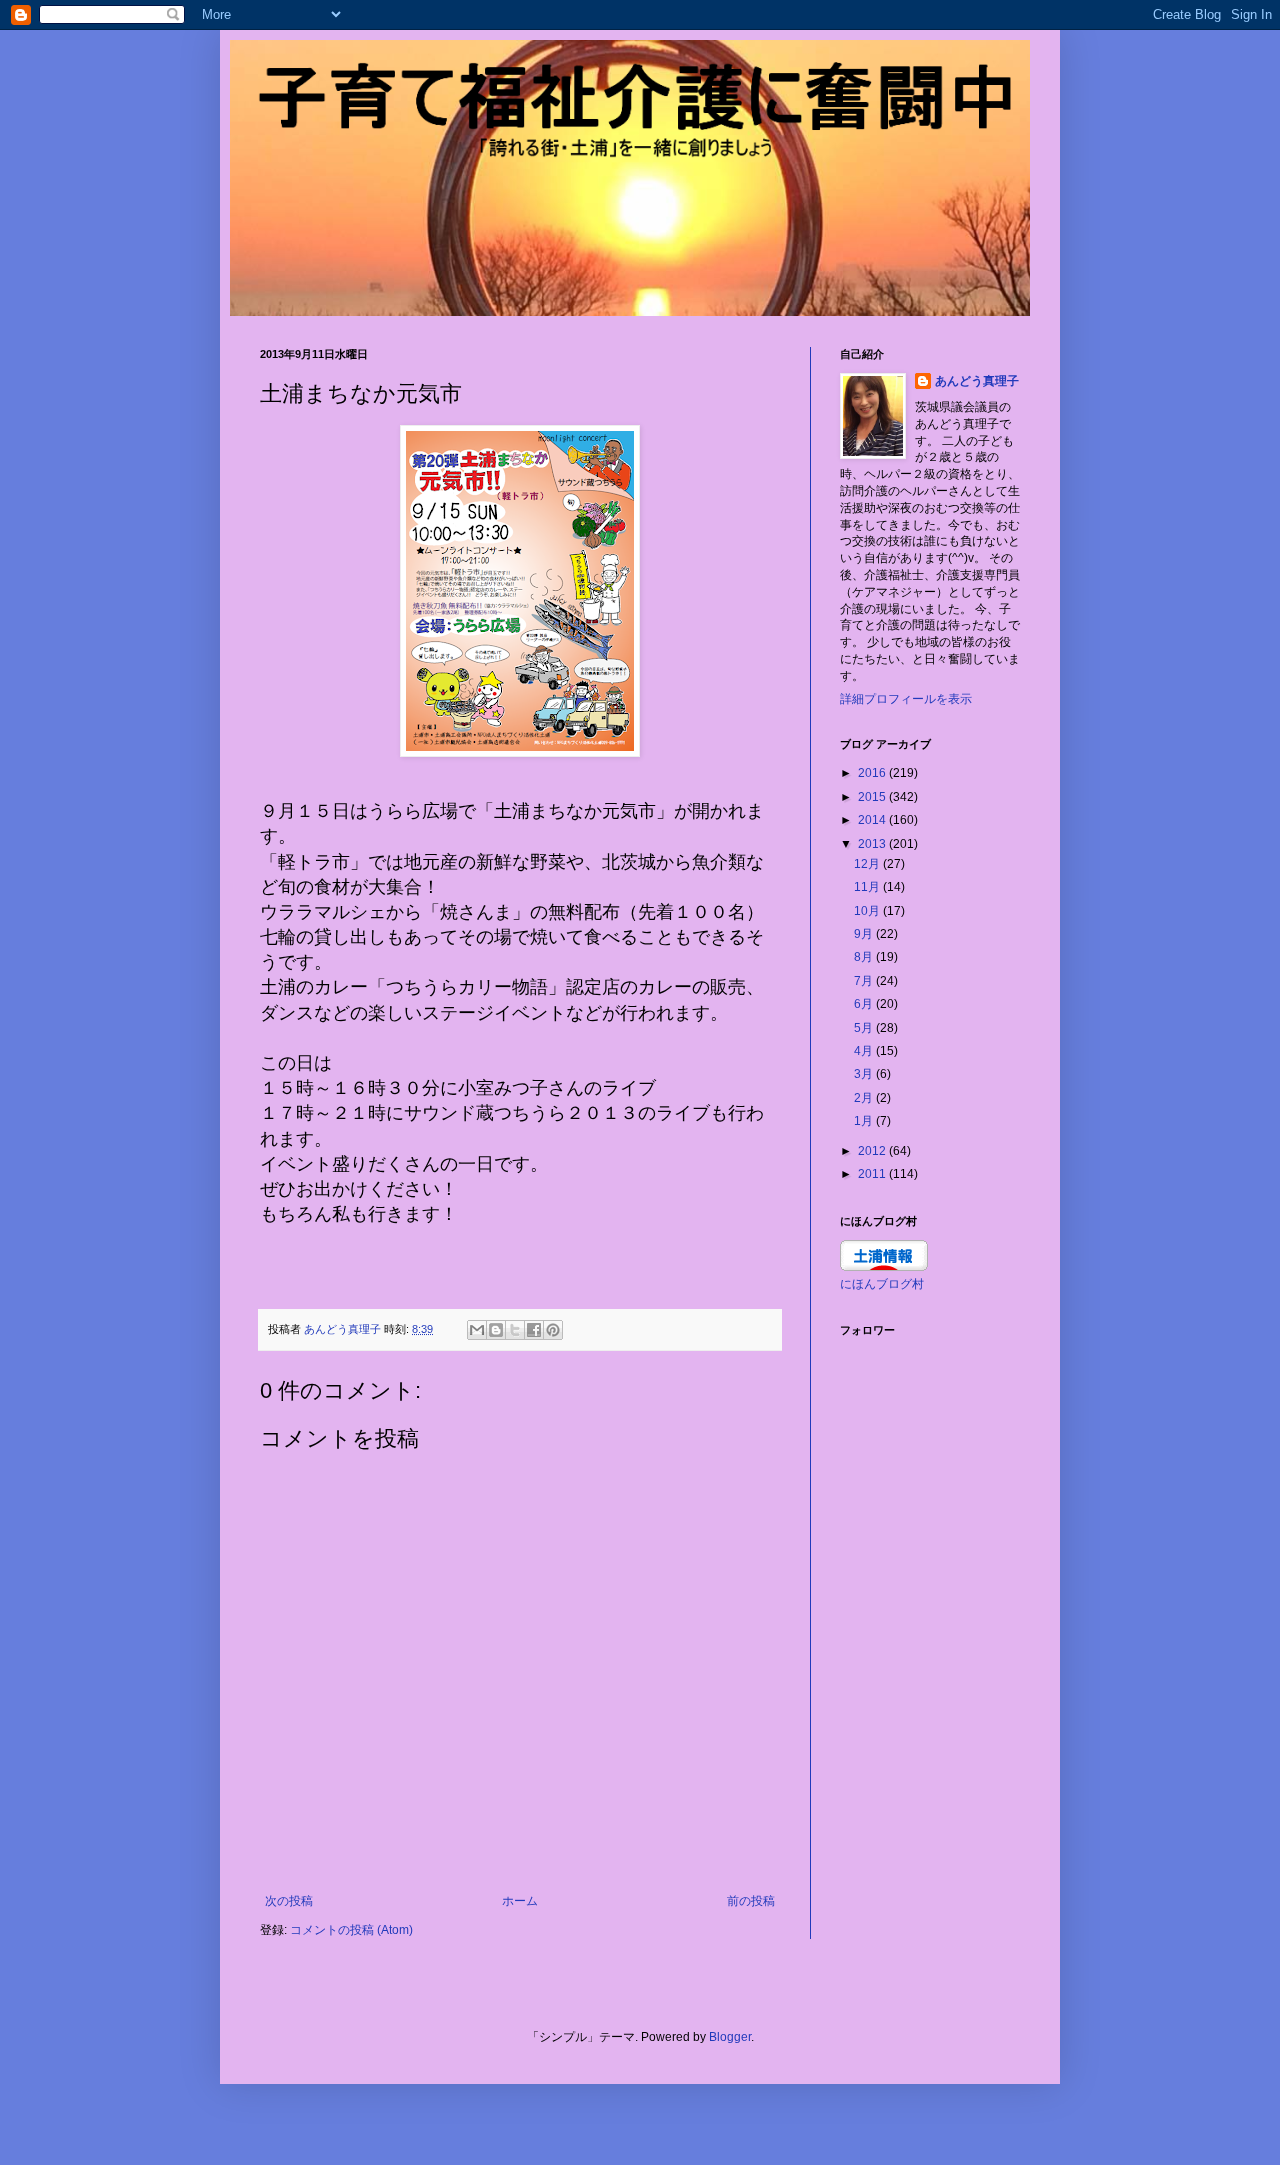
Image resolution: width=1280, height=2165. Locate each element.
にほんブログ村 (882, 1284)
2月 (865, 1098)
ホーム (520, 1901)
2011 (873, 1174)
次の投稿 (289, 1901)
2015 (873, 797)
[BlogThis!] (496, 1330)
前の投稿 (751, 1901)
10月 (868, 911)
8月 (865, 957)
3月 (865, 1074)
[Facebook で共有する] (534, 1330)
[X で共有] (515, 1330)
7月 (865, 981)
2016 (873, 773)
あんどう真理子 (977, 381)
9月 (865, 934)
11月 (868, 887)
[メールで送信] (477, 1330)
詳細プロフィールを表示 (906, 699)
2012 (873, 1151)
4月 (865, 1051)
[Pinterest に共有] (553, 1330)
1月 (865, 1121)
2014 (873, 820)
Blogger (730, 2037)
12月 (868, 864)
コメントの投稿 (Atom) (351, 1930)
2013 (873, 844)
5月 (865, 1028)
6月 (865, 1004)
